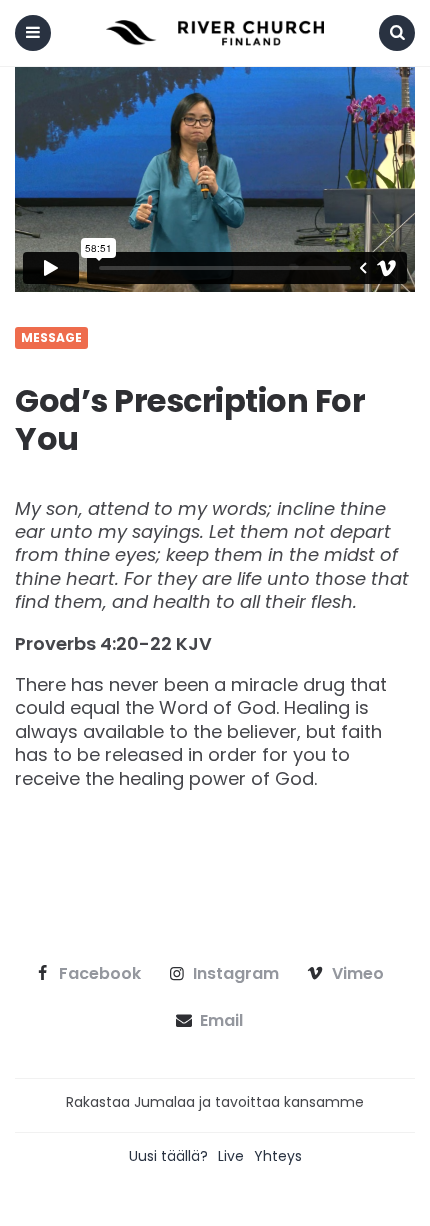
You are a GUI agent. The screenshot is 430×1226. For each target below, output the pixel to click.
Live (231, 1156)
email (221, 1021)
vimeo (358, 974)
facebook (100, 974)
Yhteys (278, 1156)
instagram (236, 974)
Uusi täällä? (168, 1156)
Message (51, 338)
